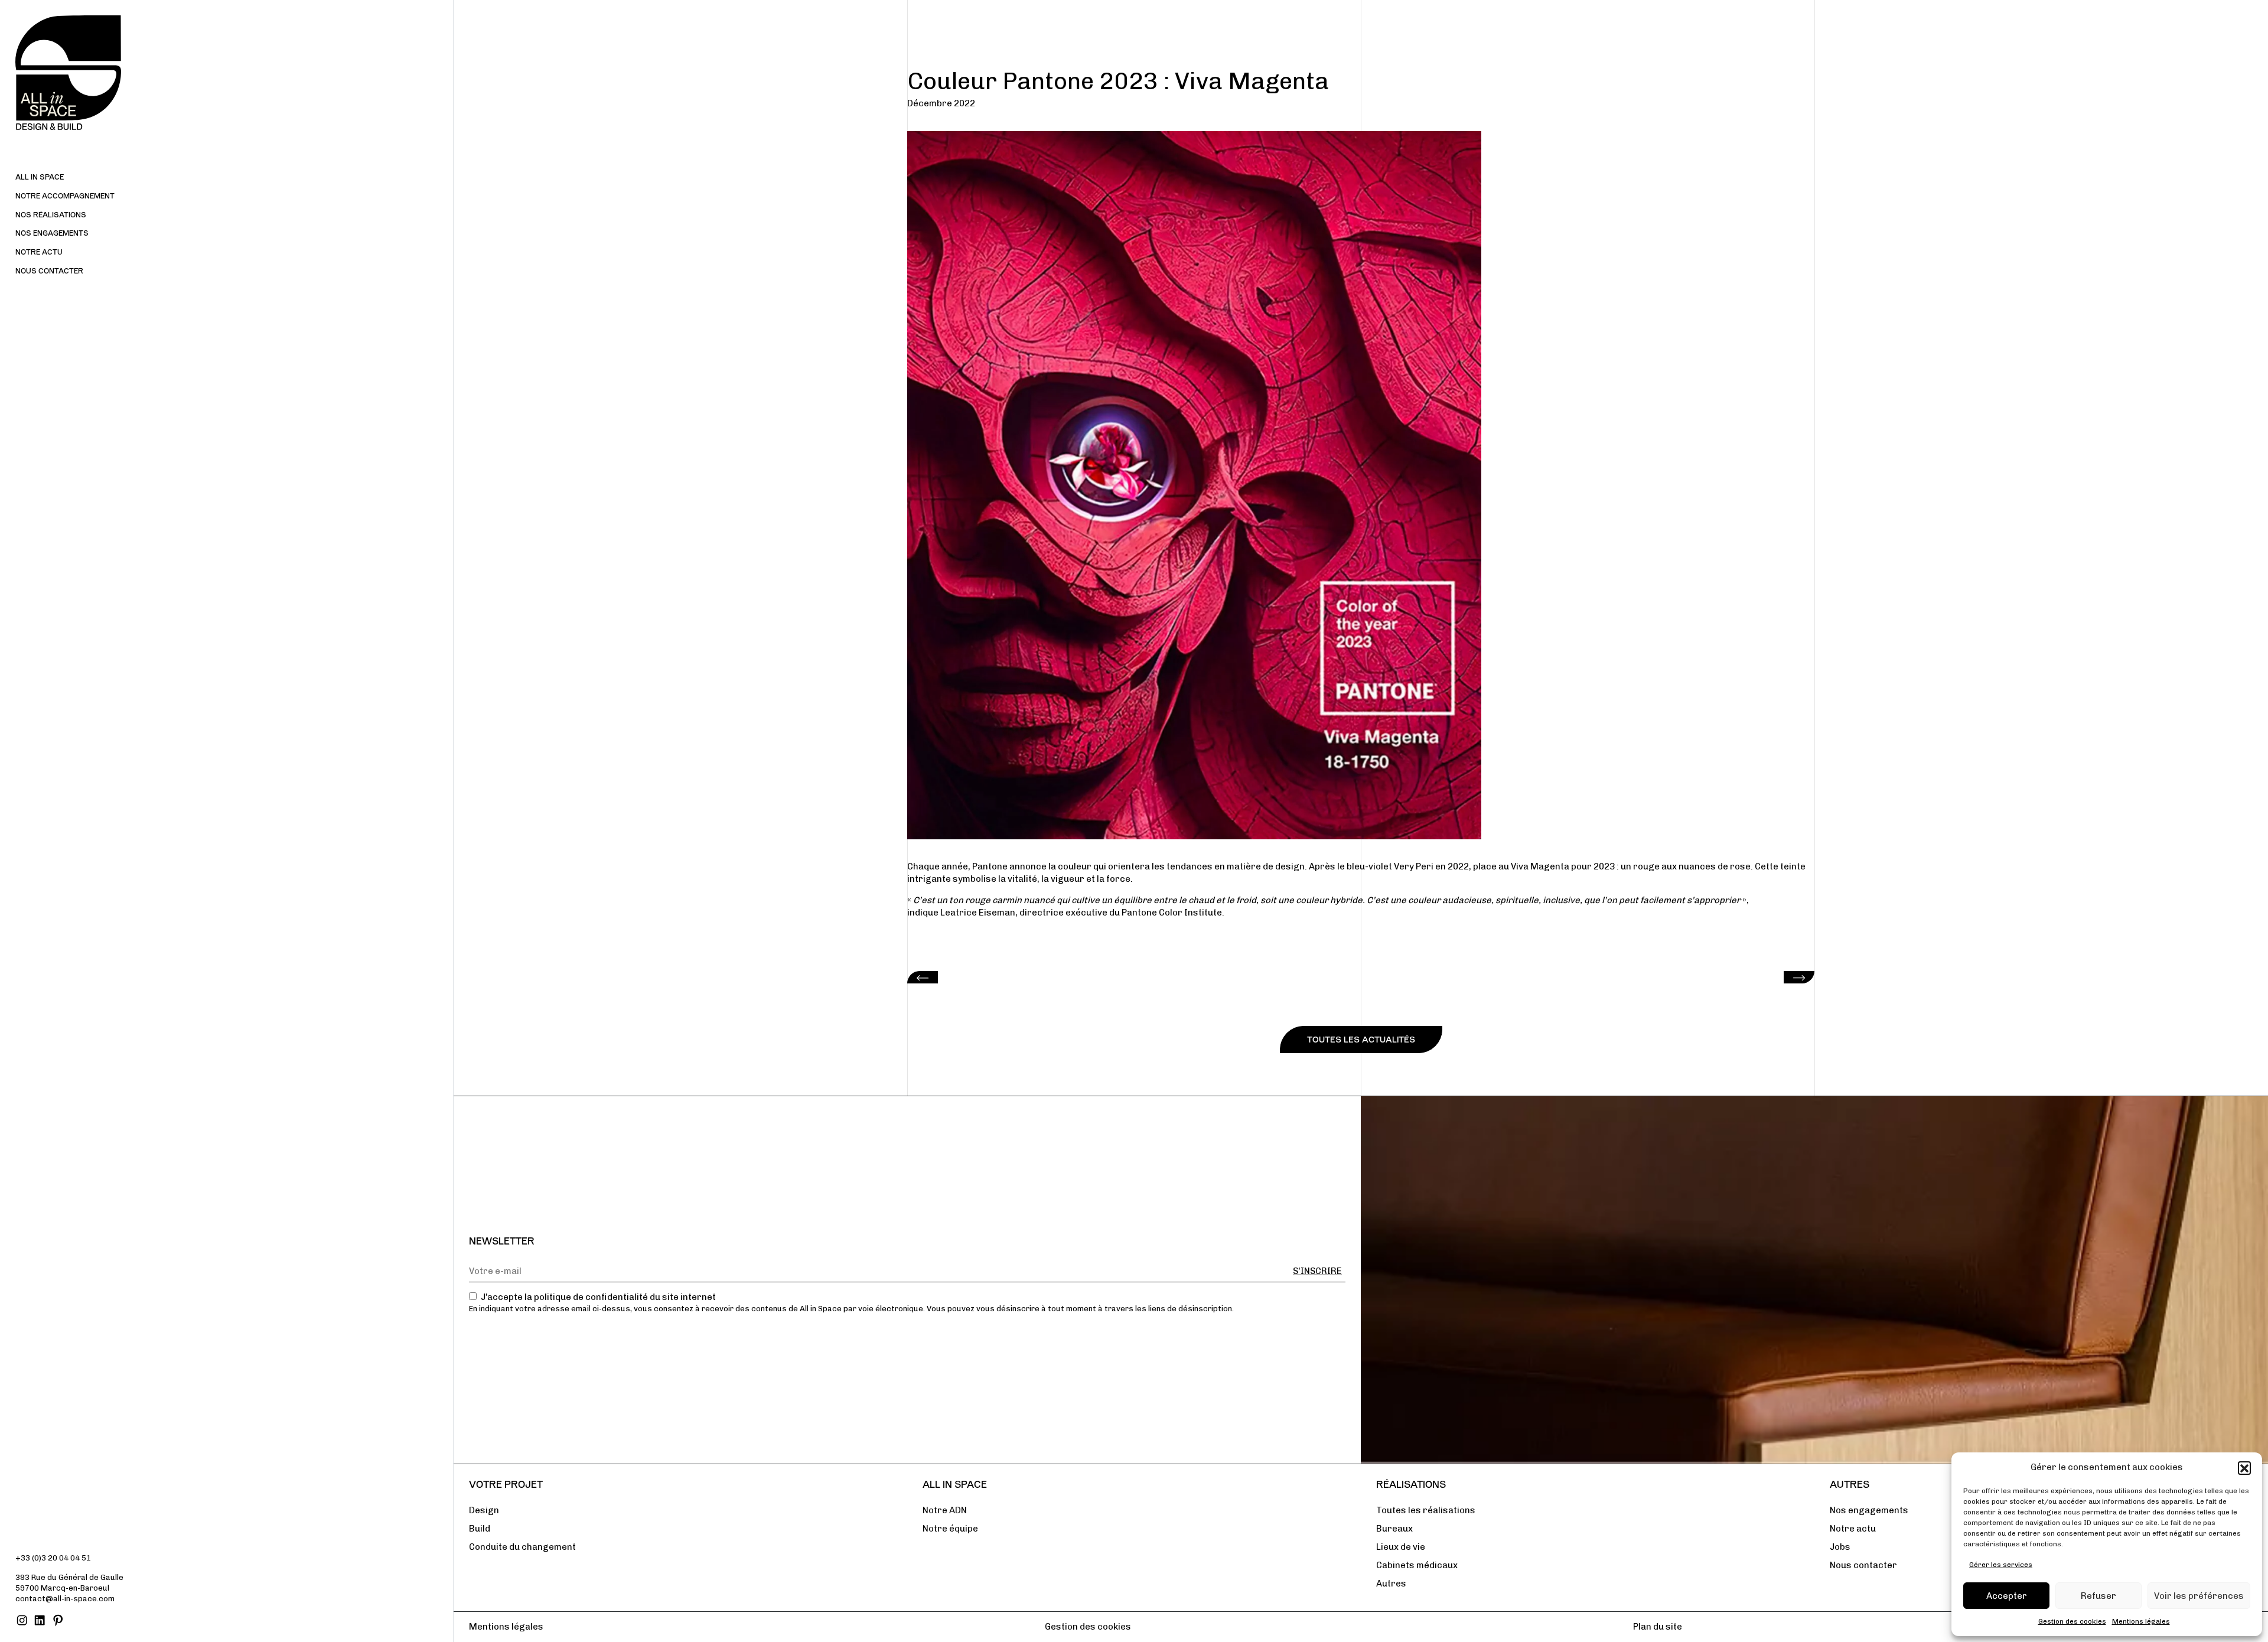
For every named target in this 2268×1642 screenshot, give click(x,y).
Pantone (990, 866)
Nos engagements (52, 233)
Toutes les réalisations (1426, 1510)
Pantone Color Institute (1172, 913)
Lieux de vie (1401, 1547)
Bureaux (1394, 1529)
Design (484, 1510)
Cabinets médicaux (1417, 1565)
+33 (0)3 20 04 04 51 (53, 1558)
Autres (1391, 1584)
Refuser (2098, 1596)
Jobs (1840, 1547)
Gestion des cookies (2072, 1621)
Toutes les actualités (1361, 1039)
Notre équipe (950, 1529)
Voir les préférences (2199, 1596)
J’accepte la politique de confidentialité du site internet (598, 1297)
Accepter (2007, 1596)
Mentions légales (2141, 1621)
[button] (2244, 1468)
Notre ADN (945, 1510)
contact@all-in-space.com (65, 1599)
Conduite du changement (522, 1547)
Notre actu (39, 252)
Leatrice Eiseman (978, 913)
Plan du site (1658, 1627)
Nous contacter (49, 271)
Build (480, 1529)
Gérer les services (2001, 1565)
